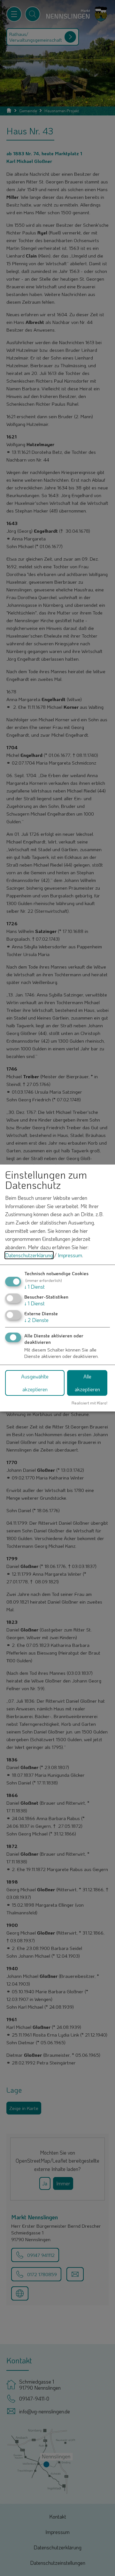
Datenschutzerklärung (29, 1255)
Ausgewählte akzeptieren (35, 1383)
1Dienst (34, 1287)
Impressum (70, 1255)
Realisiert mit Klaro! (89, 1403)
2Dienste (36, 1320)
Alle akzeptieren (87, 1383)
